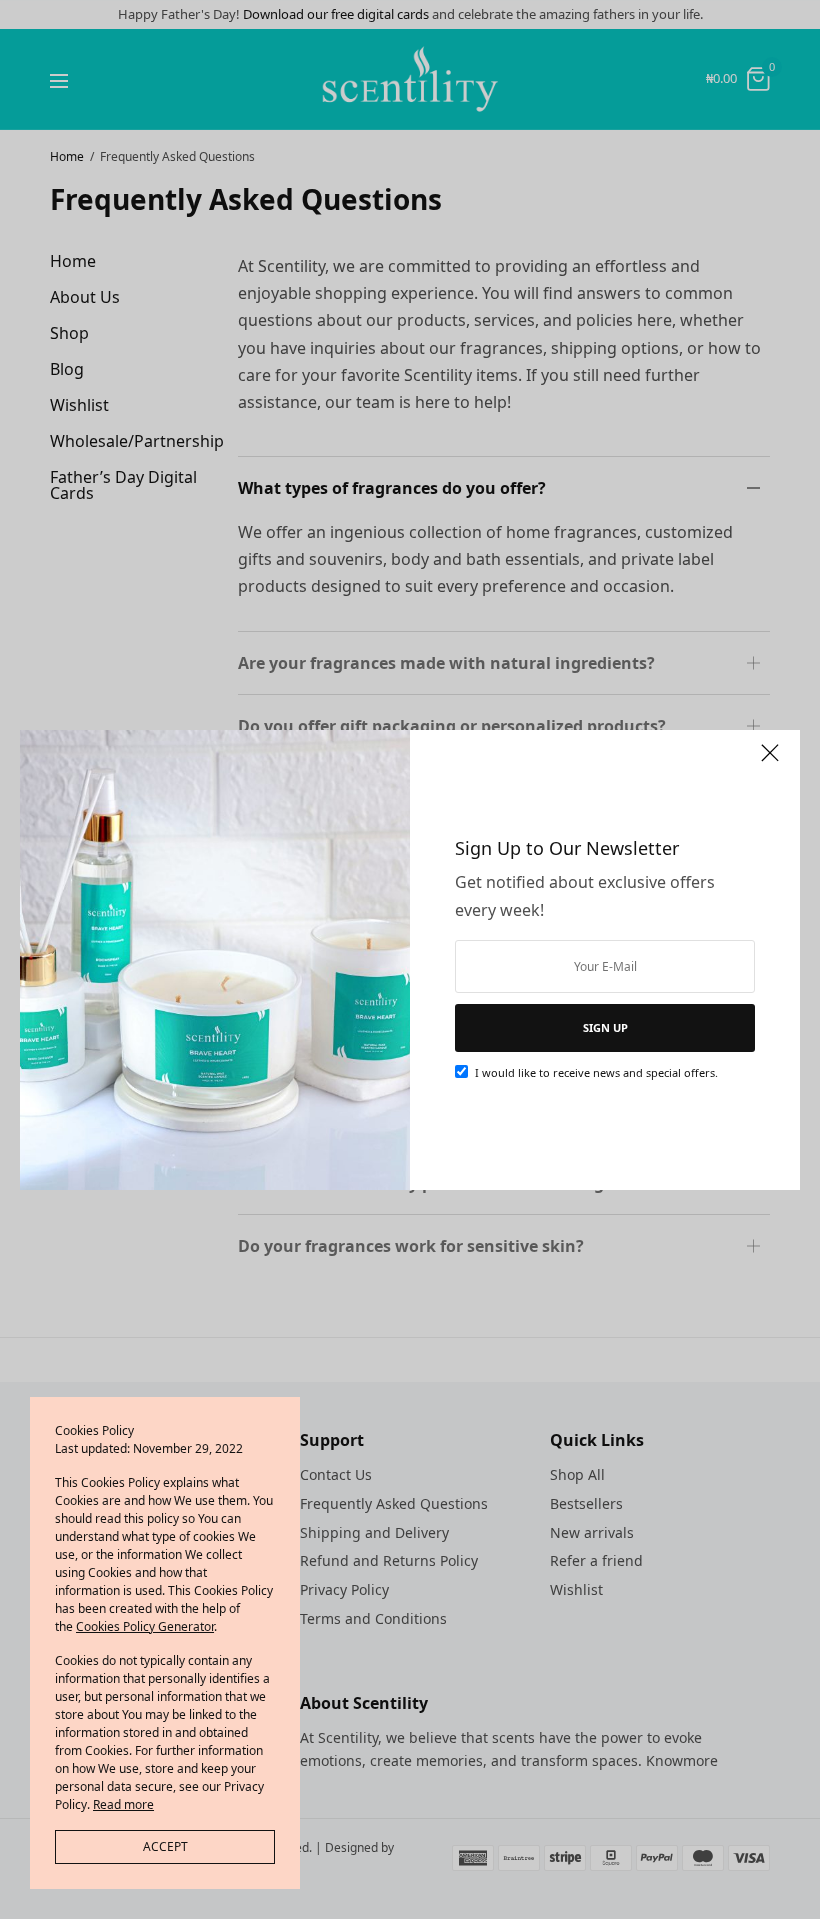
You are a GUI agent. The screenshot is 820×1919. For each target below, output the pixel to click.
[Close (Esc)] (770, 762)
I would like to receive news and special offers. (596, 1072)
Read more (123, 1804)
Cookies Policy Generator (145, 1626)
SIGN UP (605, 1027)
